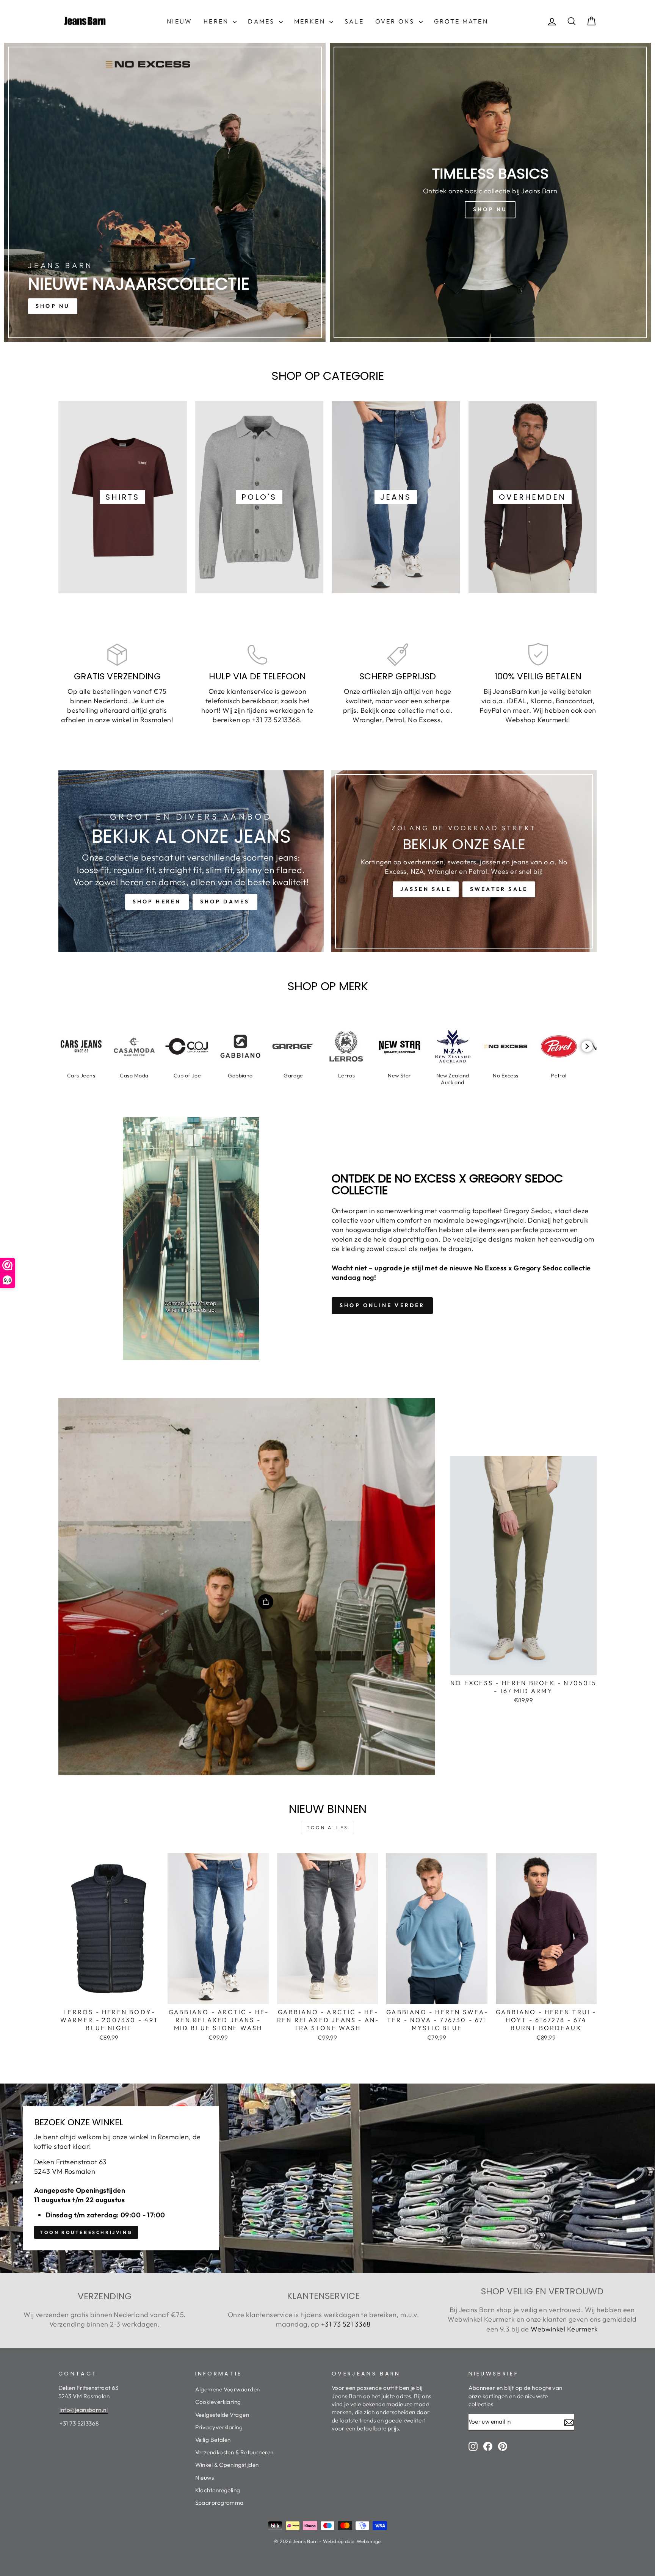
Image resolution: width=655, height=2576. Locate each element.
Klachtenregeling (218, 2490)
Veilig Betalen (213, 2440)
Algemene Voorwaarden (228, 2389)
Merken (311, 21)
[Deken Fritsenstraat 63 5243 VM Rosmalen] (327, 2178)
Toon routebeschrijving (86, 2232)
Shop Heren (157, 902)
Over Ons (396, 21)
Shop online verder (382, 1305)
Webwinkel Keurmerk (564, 2329)
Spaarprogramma (219, 2503)
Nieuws (205, 2478)
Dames (262, 21)
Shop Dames (225, 902)
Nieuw (179, 21)
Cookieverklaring (218, 2402)
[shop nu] (165, 192)
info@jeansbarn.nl (84, 2410)
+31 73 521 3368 (346, 2324)
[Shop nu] (490, 192)
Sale (354, 21)
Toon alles (327, 1827)
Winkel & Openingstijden (227, 2465)
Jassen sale (426, 889)
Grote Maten (461, 21)
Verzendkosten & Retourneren (234, 2452)
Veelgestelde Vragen (222, 2415)
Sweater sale (499, 889)
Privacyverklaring (219, 2427)
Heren (217, 21)
